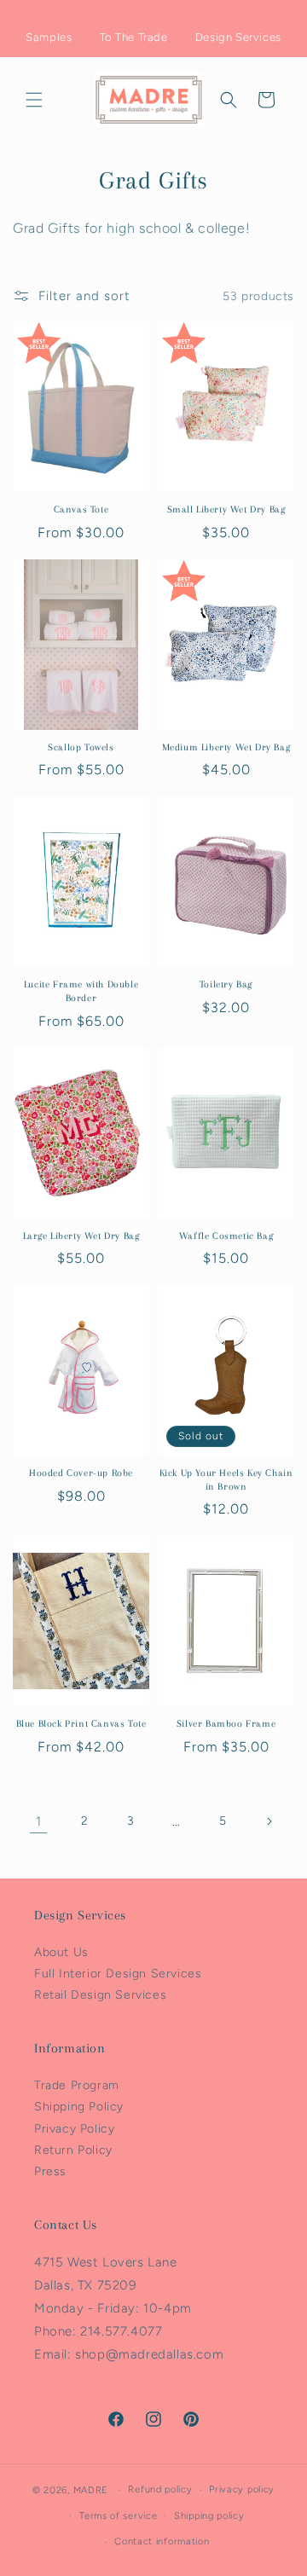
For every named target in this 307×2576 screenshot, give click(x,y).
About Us (61, 1952)
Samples (49, 37)
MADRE (91, 2490)
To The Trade (134, 37)
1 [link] (39, 1821)
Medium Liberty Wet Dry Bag (226, 747)
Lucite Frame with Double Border (81, 991)
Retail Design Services (100, 1995)
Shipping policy (209, 2516)
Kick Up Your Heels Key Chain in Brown (226, 1480)
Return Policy (73, 2150)
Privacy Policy (74, 2129)
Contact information (162, 2541)
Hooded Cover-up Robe (81, 1473)
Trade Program (77, 2085)
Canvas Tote (81, 509)
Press (50, 2171)
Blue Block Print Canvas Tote (81, 1724)
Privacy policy (242, 2489)
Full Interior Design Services (118, 1974)
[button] (34, 100)
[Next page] (269, 1821)
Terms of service (118, 2516)
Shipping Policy (79, 2107)
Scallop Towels (81, 747)
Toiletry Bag (226, 984)
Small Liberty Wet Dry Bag (226, 509)
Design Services (238, 37)
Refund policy (160, 2489)
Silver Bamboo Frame (226, 1724)
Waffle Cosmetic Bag (226, 1236)
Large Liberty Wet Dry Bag (81, 1236)
